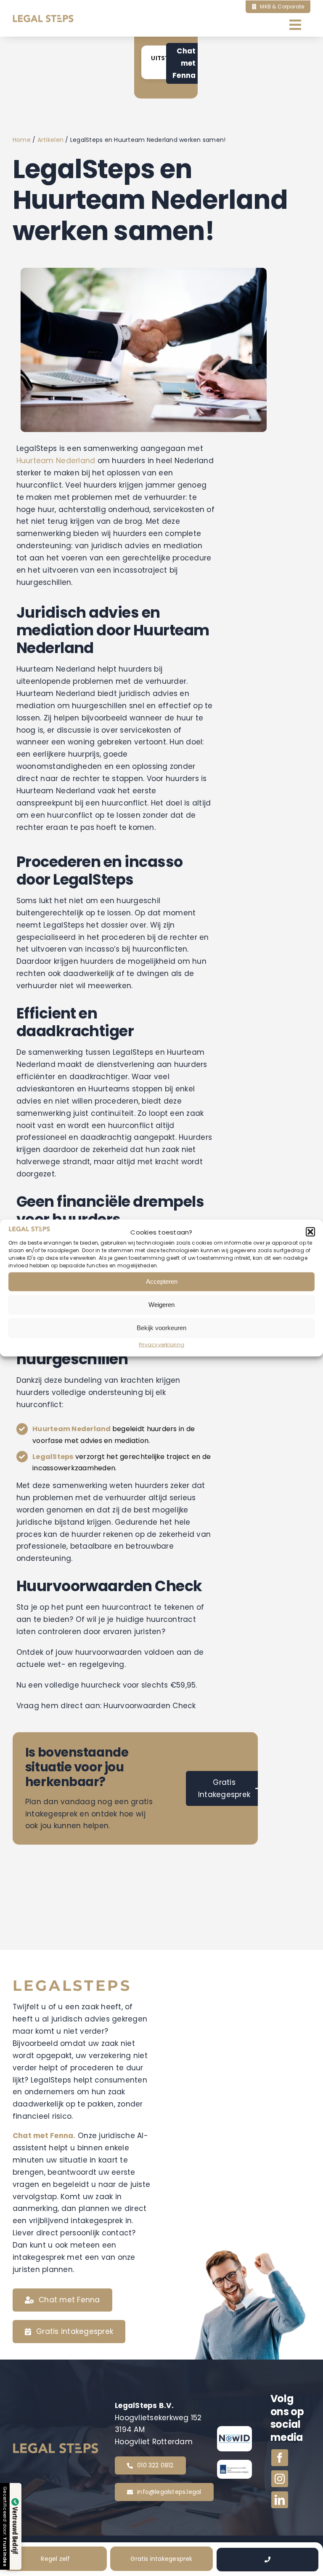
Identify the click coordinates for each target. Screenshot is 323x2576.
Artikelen (50, 140)
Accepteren (162, 1281)
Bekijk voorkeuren (161, 1328)
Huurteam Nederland (56, 461)
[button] (310, 1232)
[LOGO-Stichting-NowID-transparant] (234, 2438)
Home (22, 140)
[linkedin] (280, 2500)
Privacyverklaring (161, 1345)
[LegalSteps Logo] (43, 18)
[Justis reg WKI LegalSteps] (234, 2467)
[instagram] (280, 2479)
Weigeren (161, 1305)
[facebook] (280, 2458)
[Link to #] (267, 2560)
